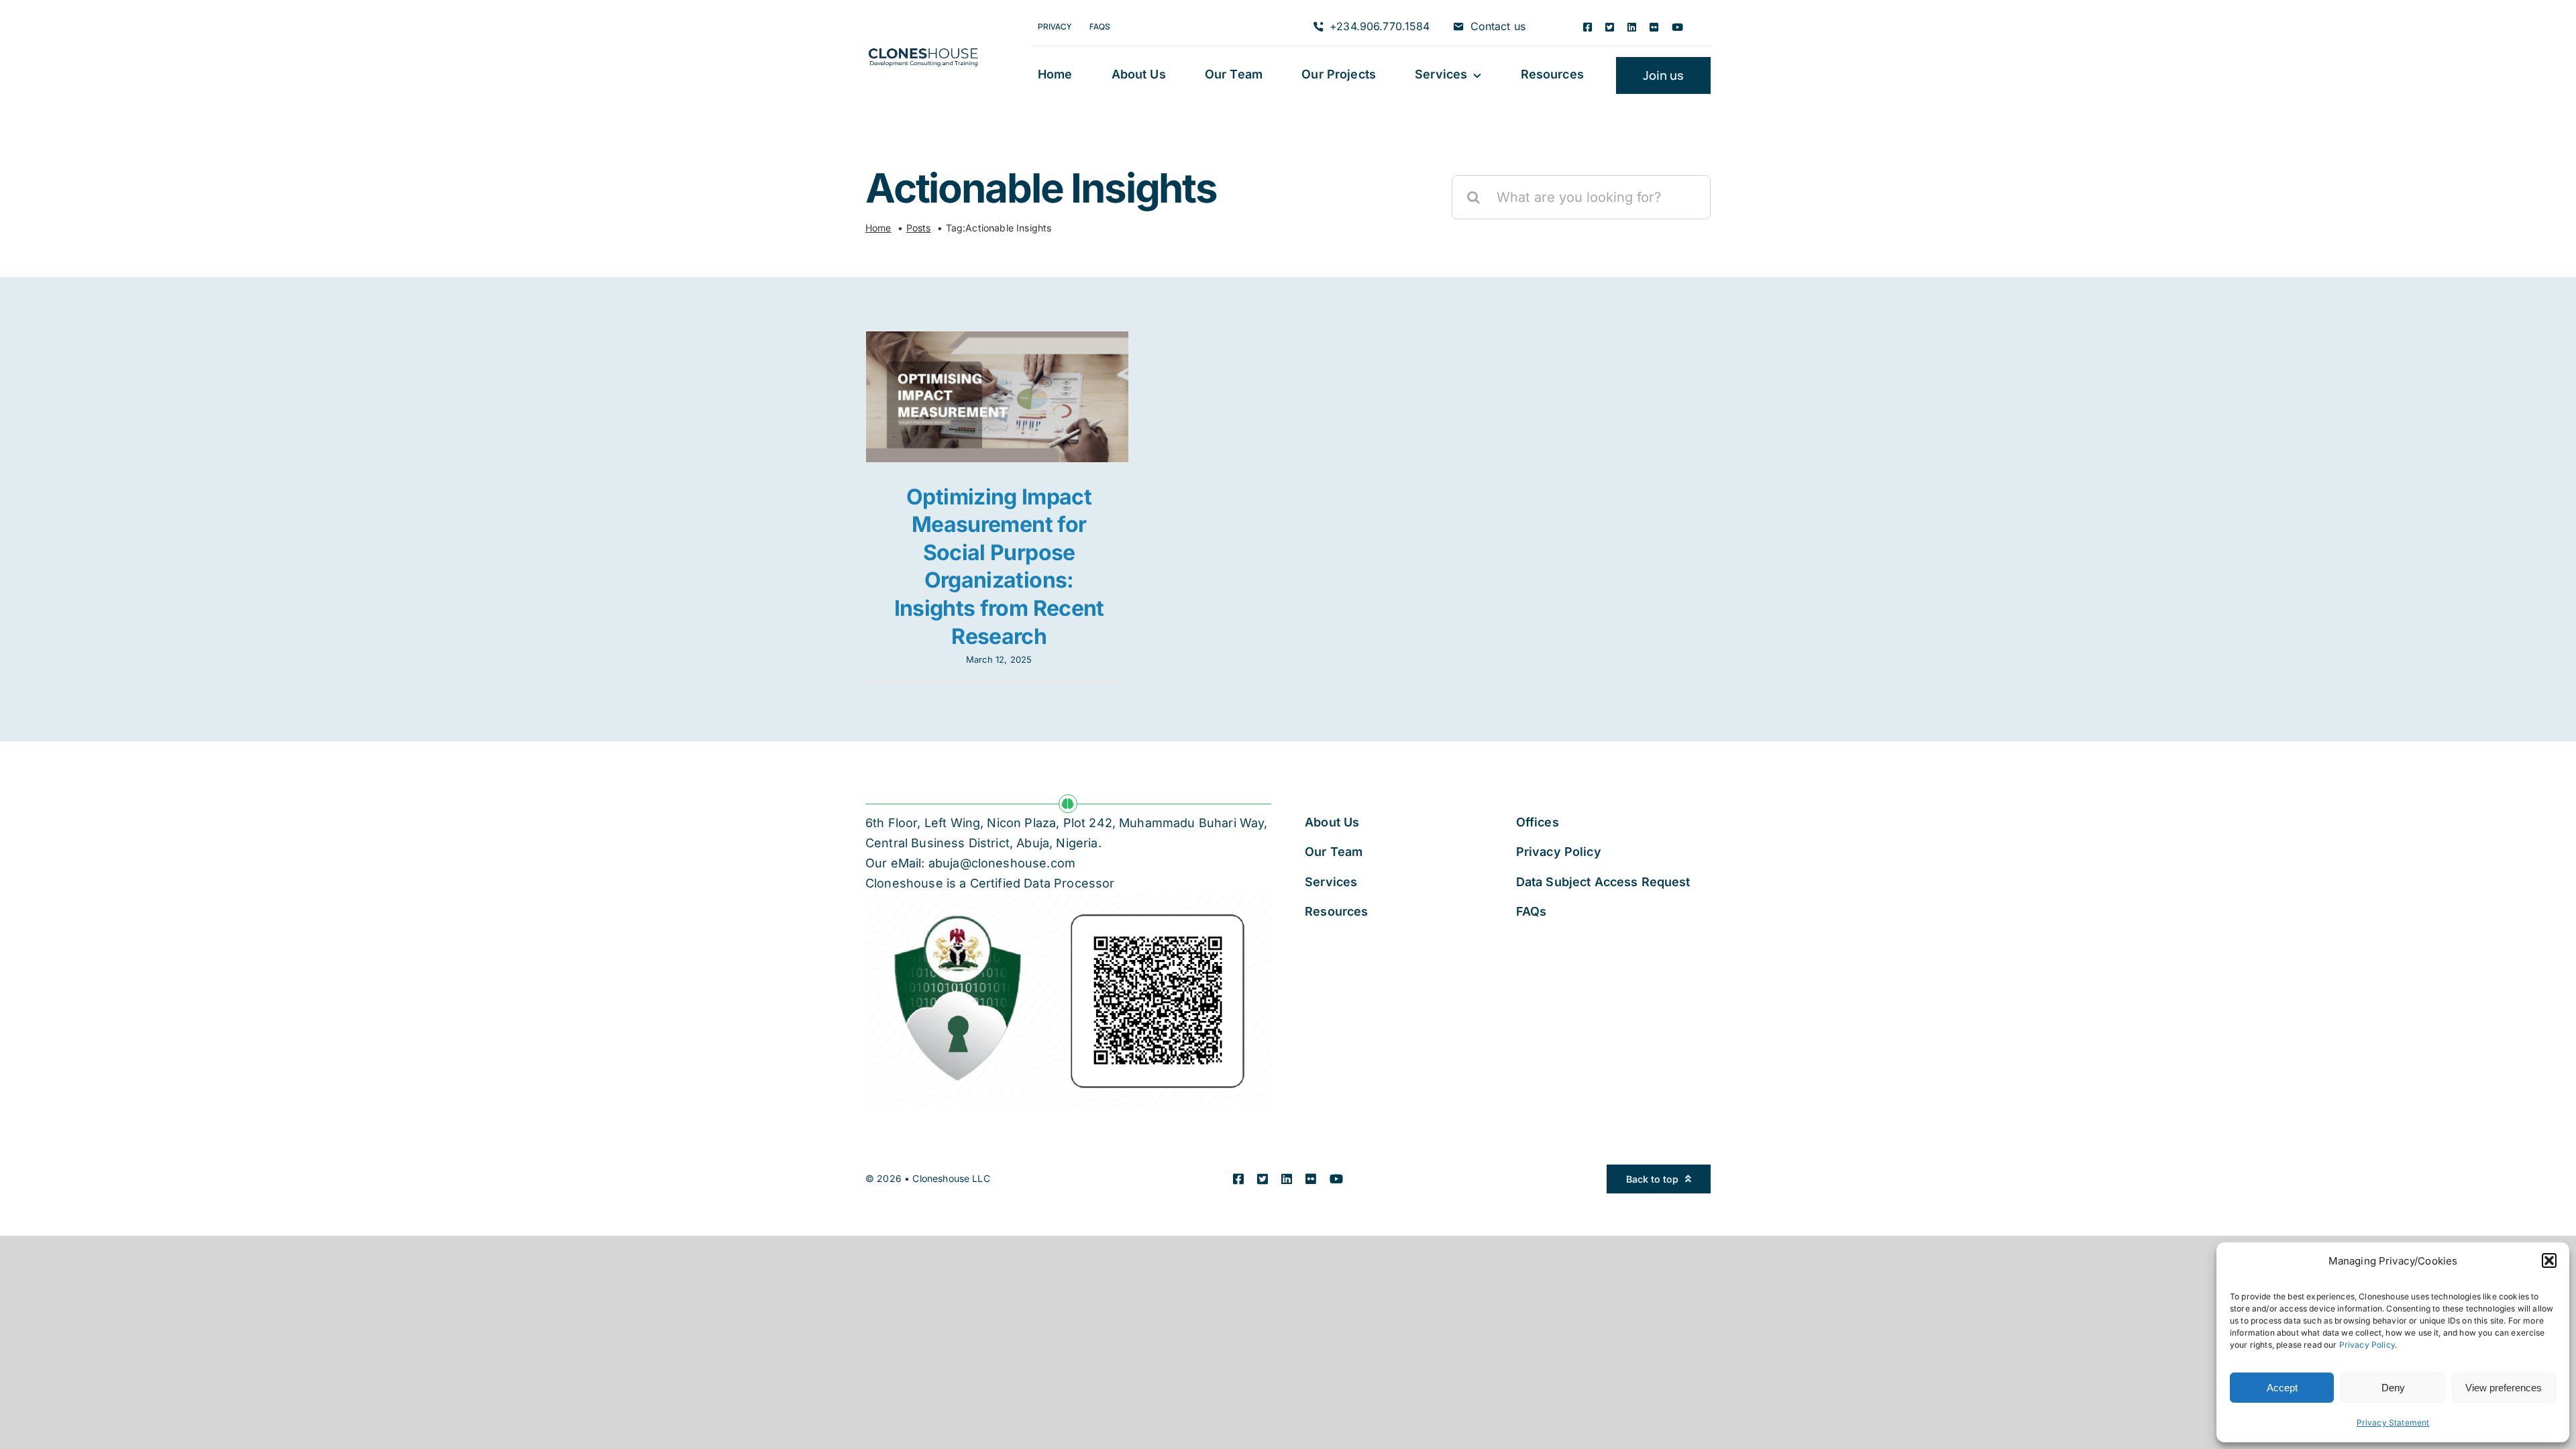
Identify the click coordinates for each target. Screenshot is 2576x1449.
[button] (2549, 1260)
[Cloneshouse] (923, 46)
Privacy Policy (2367, 1345)
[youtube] (1677, 27)
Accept (2282, 1388)
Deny (2393, 1388)
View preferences (2504, 1388)
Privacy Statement (2393, 1423)
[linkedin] (1632, 27)
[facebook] (1588, 27)
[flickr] (1654, 27)
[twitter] (1610, 27)
